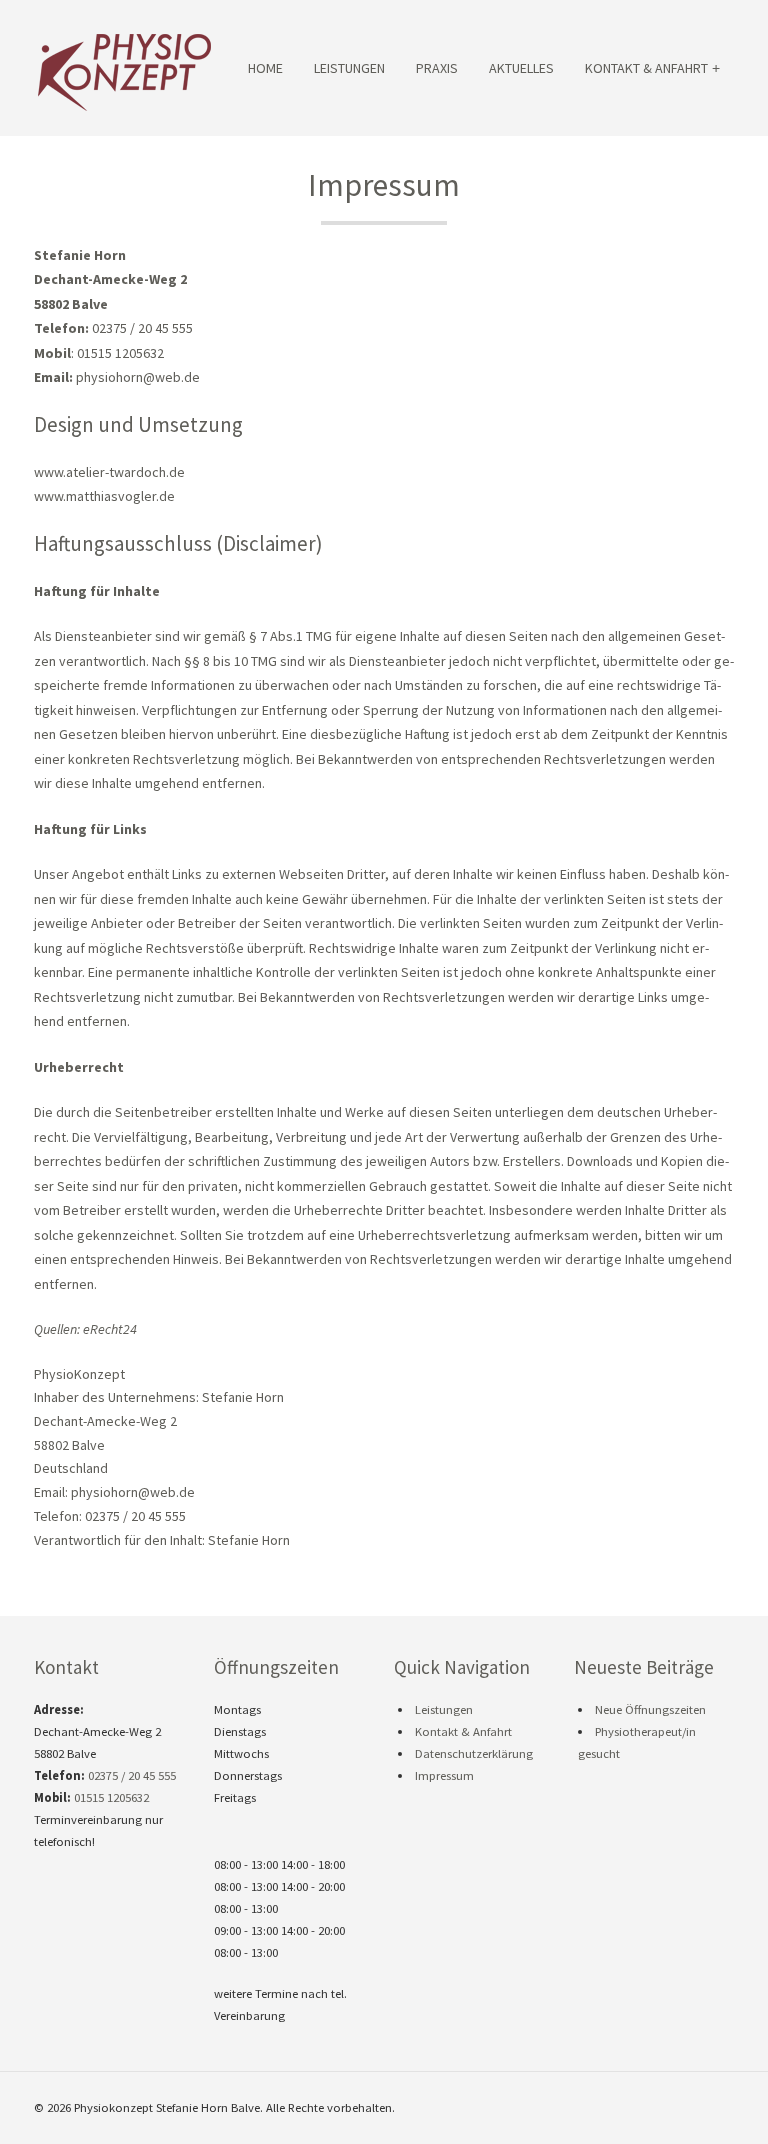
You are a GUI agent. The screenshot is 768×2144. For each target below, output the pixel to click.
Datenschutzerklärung (474, 1753)
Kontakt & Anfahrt (646, 68)
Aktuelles (521, 68)
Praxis (437, 68)
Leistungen (349, 68)
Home (265, 68)
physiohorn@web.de (138, 377)
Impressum (444, 1775)
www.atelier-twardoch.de (109, 472)
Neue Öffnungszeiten (650, 1709)
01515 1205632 (111, 1797)
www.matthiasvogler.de (104, 496)
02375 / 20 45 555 (132, 1775)
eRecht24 (110, 1329)
